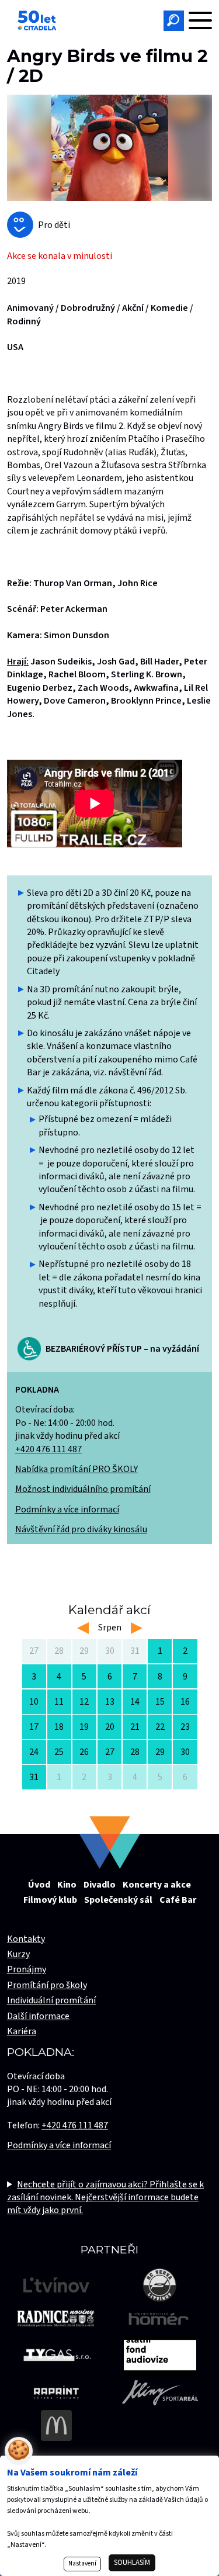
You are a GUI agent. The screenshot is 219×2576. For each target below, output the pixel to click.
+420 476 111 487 (48, 1449)
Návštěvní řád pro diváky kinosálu (81, 1529)
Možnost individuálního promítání (83, 1489)
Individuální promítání (51, 2000)
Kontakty (26, 1939)
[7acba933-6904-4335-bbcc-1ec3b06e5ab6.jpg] (109, 148)
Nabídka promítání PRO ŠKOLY (77, 1469)
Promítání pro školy (47, 1985)
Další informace (38, 2016)
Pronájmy (27, 1969)
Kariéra (22, 2031)
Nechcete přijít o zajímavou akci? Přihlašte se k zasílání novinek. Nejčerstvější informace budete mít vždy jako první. (105, 2198)
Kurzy (18, 1954)
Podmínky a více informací (67, 1509)
